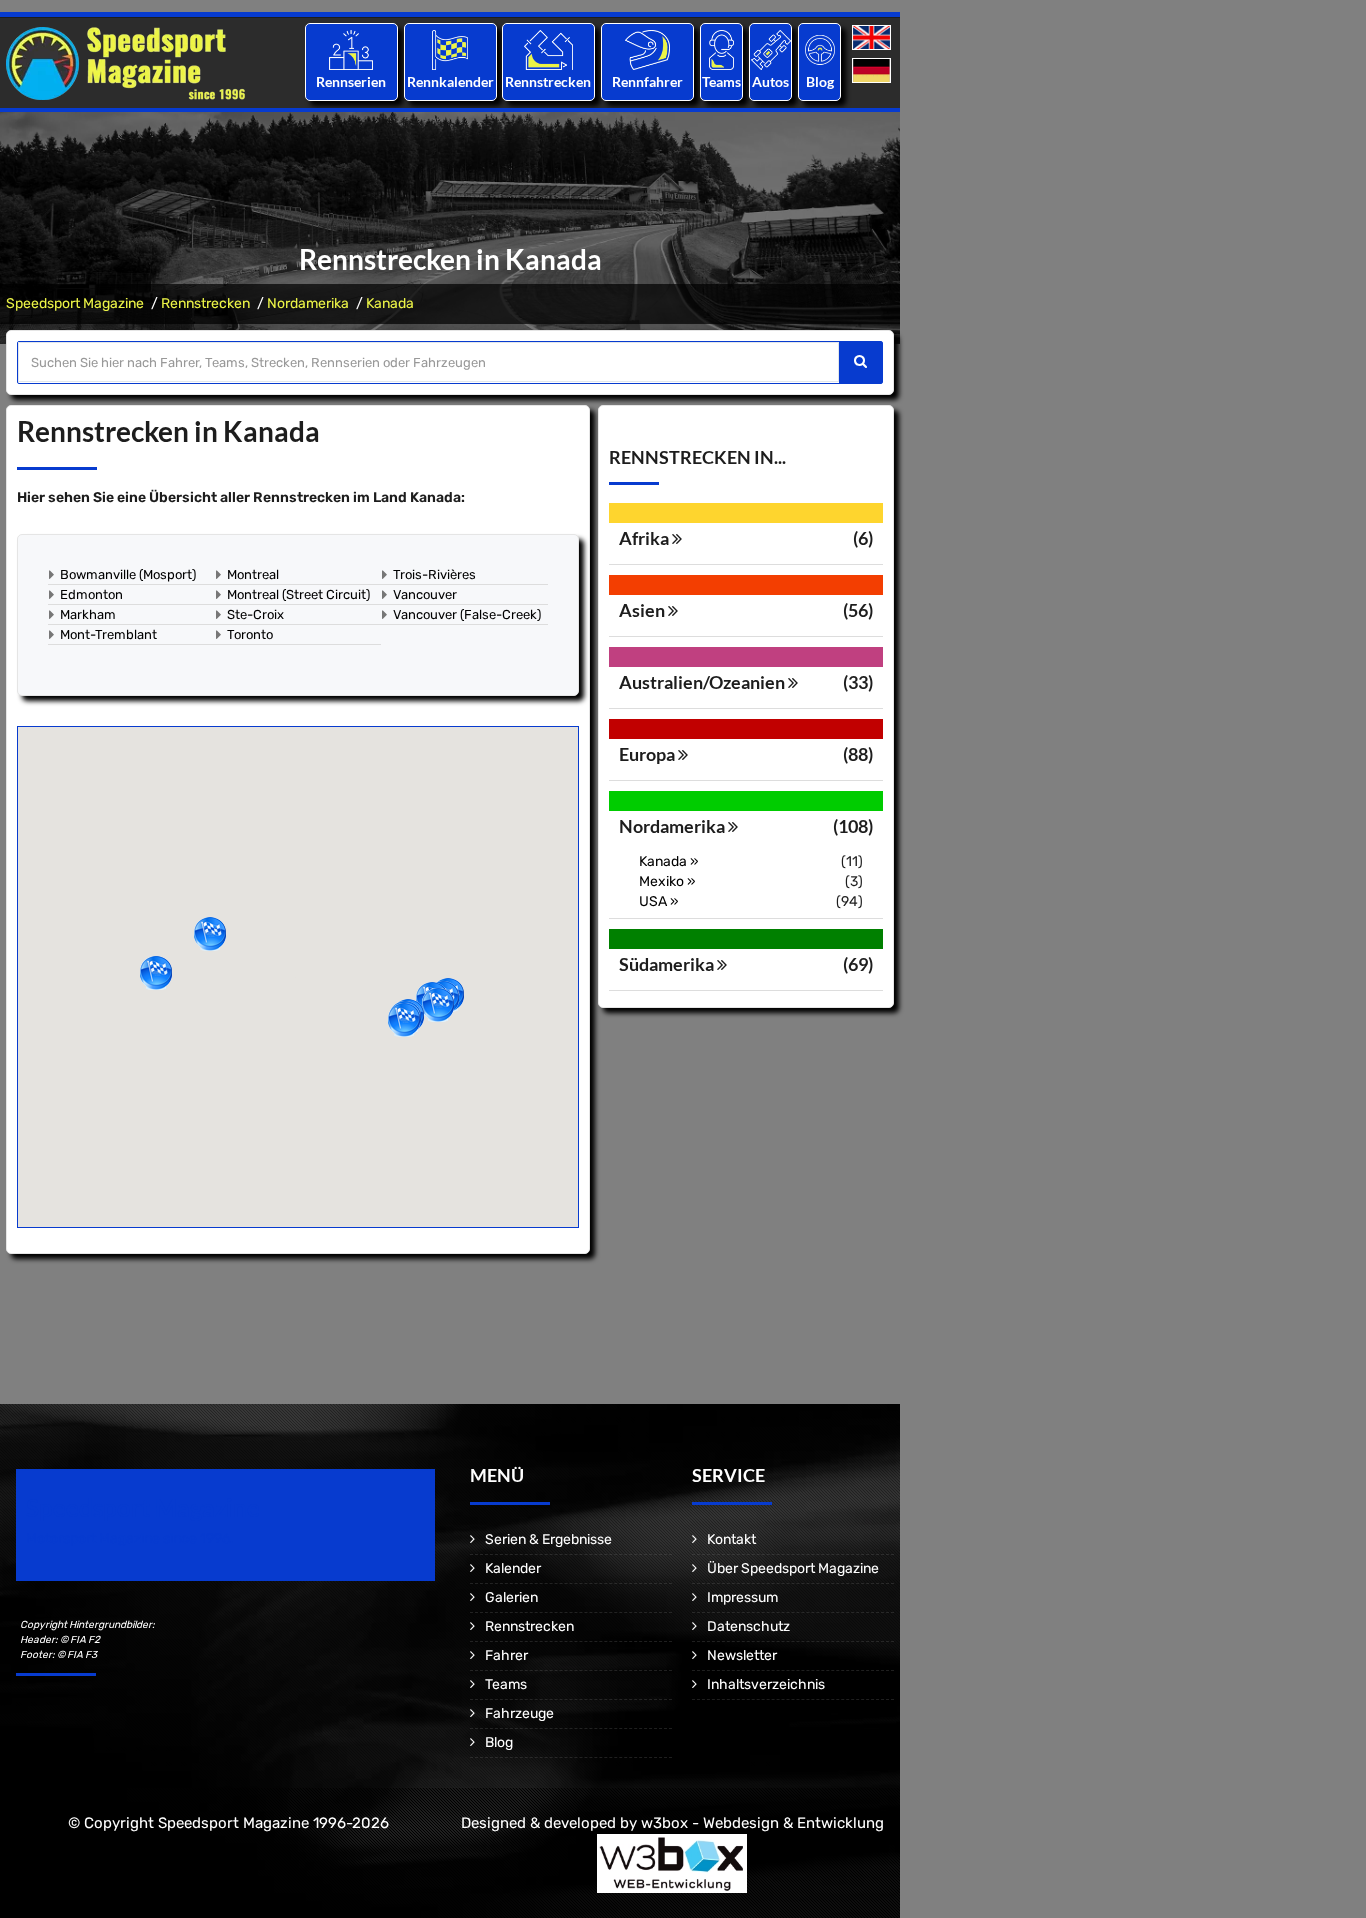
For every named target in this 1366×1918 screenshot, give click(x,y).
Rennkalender (449, 81)
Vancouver (425, 594)
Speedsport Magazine (75, 303)
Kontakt (731, 1539)
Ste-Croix (255, 614)
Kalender (513, 1568)
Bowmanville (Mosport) (128, 574)
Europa (648, 754)
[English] (873, 38)
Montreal (253, 574)
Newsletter (742, 1655)
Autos (770, 81)
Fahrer (506, 1655)
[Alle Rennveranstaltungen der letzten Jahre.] (450, 49)
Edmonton (91, 594)
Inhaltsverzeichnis (766, 1684)
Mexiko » (667, 881)
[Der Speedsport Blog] (820, 49)
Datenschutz (748, 1626)
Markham (88, 614)
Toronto (250, 634)
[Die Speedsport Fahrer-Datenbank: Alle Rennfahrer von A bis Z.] (647, 49)
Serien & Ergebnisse (548, 1539)
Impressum (742, 1597)
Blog (820, 81)
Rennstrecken (549, 81)
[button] (210, 934)
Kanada (390, 303)
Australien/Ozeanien (703, 682)
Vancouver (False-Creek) (467, 614)
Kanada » (669, 861)
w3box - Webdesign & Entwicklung (762, 1823)
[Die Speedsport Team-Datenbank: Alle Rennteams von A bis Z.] (721, 49)
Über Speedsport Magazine (793, 1568)
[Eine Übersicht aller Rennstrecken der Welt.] (548, 49)
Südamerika (668, 964)
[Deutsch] (873, 71)
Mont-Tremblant (108, 634)
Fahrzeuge (519, 1713)
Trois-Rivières (434, 574)
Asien (643, 610)
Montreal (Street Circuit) (298, 594)
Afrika (645, 538)
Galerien (511, 1597)
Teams (721, 81)
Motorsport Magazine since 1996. (130, 1538)
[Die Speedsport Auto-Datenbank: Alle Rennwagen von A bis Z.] (771, 49)
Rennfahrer (647, 81)
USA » (659, 901)
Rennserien (351, 81)
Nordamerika (308, 303)
